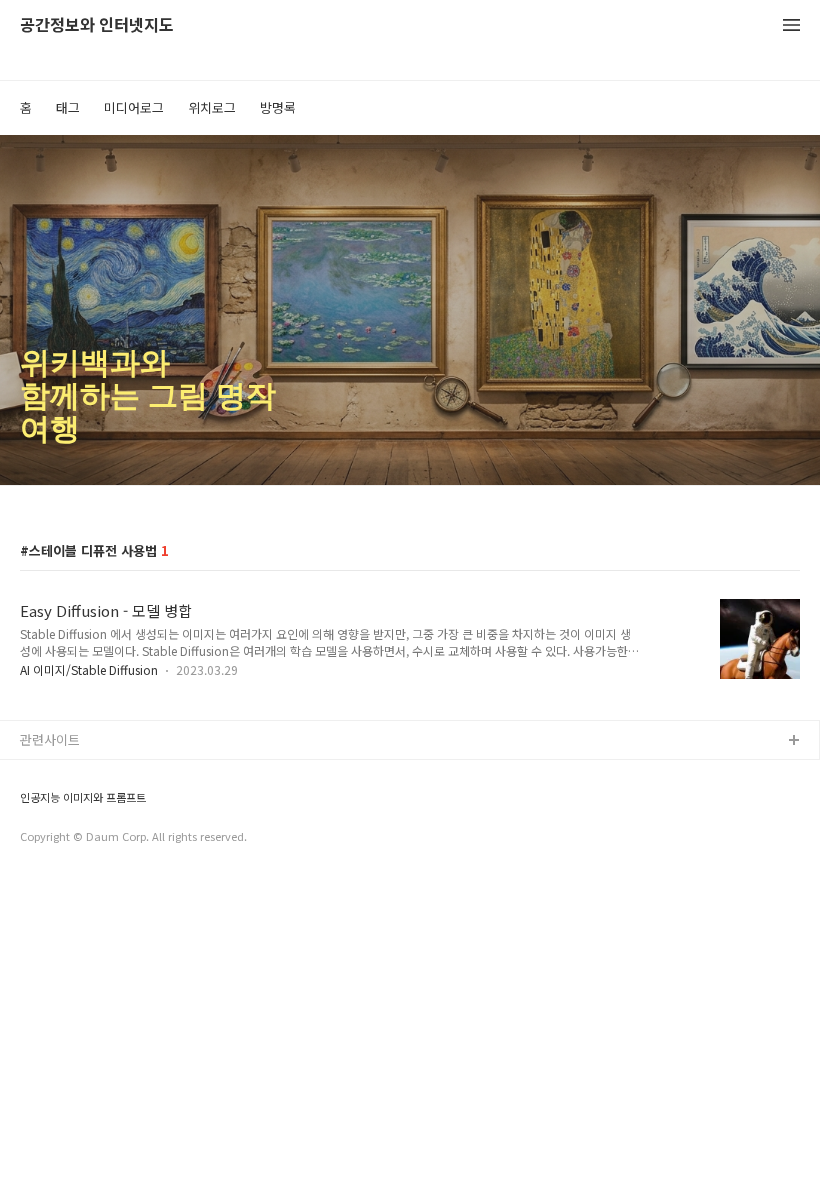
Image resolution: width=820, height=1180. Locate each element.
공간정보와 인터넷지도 (97, 25)
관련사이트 (50, 739)
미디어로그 (134, 107)
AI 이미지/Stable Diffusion (89, 669)
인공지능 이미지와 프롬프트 (83, 797)
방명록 (278, 107)
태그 (68, 107)
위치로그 (212, 107)
